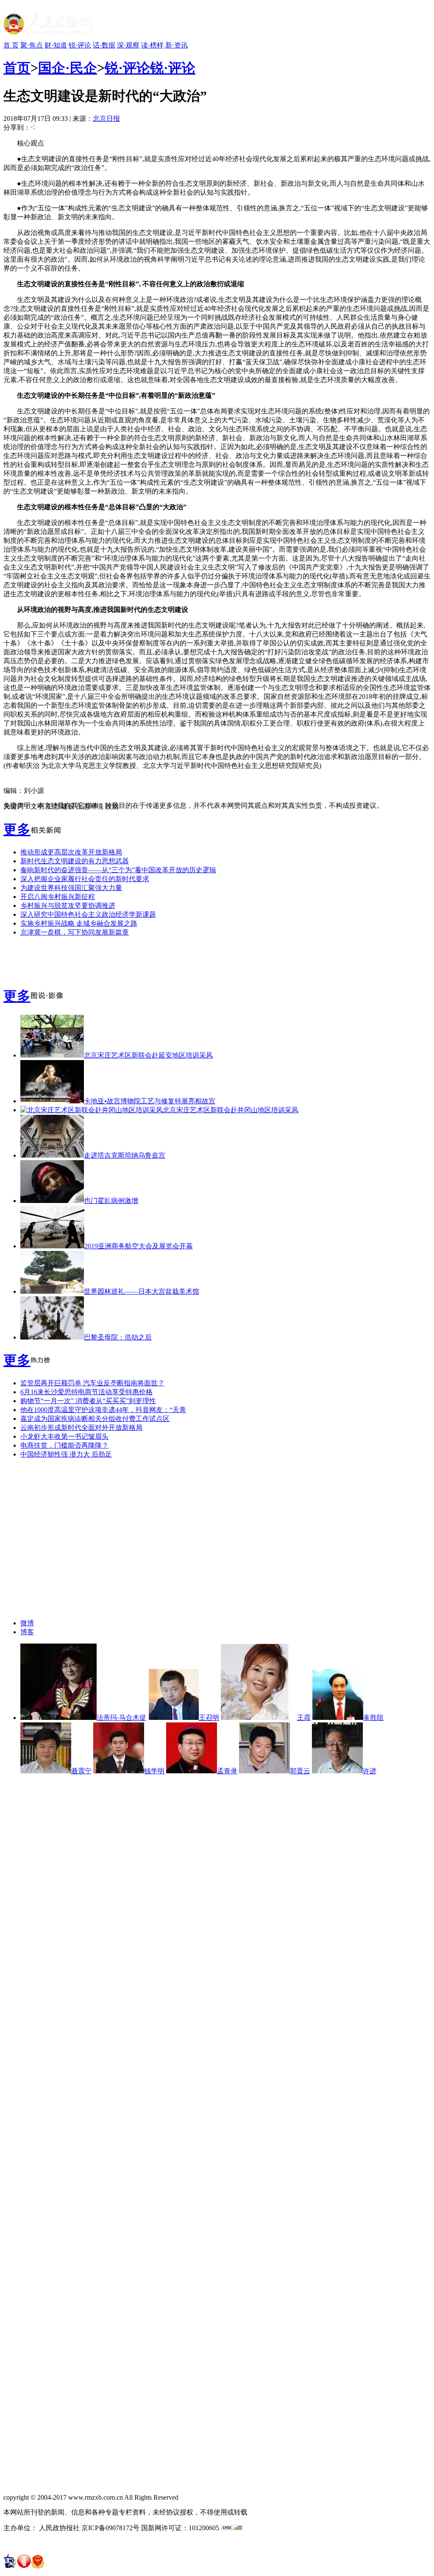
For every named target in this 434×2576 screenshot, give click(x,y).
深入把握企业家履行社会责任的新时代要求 (85, 879)
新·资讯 (177, 45)
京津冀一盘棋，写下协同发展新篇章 (75, 932)
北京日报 (106, 119)
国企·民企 (68, 68)
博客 (27, 1632)
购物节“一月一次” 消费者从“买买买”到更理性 (88, 1401)
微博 (27, 1623)
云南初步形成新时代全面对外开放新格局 (81, 1428)
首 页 (11, 45)
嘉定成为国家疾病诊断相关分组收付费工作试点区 (95, 1419)
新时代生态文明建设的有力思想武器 (75, 861)
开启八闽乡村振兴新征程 (58, 897)
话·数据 (104, 45)
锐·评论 (80, 45)
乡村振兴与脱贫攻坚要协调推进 (68, 906)
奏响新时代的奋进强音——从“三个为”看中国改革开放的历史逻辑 (118, 870)
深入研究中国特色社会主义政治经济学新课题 (88, 914)
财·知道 (56, 45)
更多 (17, 829)
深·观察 (128, 45)
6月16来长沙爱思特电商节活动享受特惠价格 (86, 1392)
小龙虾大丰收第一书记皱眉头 (64, 1436)
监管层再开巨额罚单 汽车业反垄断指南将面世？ (92, 1383)
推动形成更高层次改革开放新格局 (71, 852)
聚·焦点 (32, 45)
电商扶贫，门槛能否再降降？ (64, 1445)
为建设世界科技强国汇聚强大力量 (71, 888)
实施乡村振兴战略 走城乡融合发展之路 (79, 923)
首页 (17, 68)
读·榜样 (152, 45)
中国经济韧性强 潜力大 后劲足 (66, 1454)
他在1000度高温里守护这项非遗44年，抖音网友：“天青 (103, 1410)
